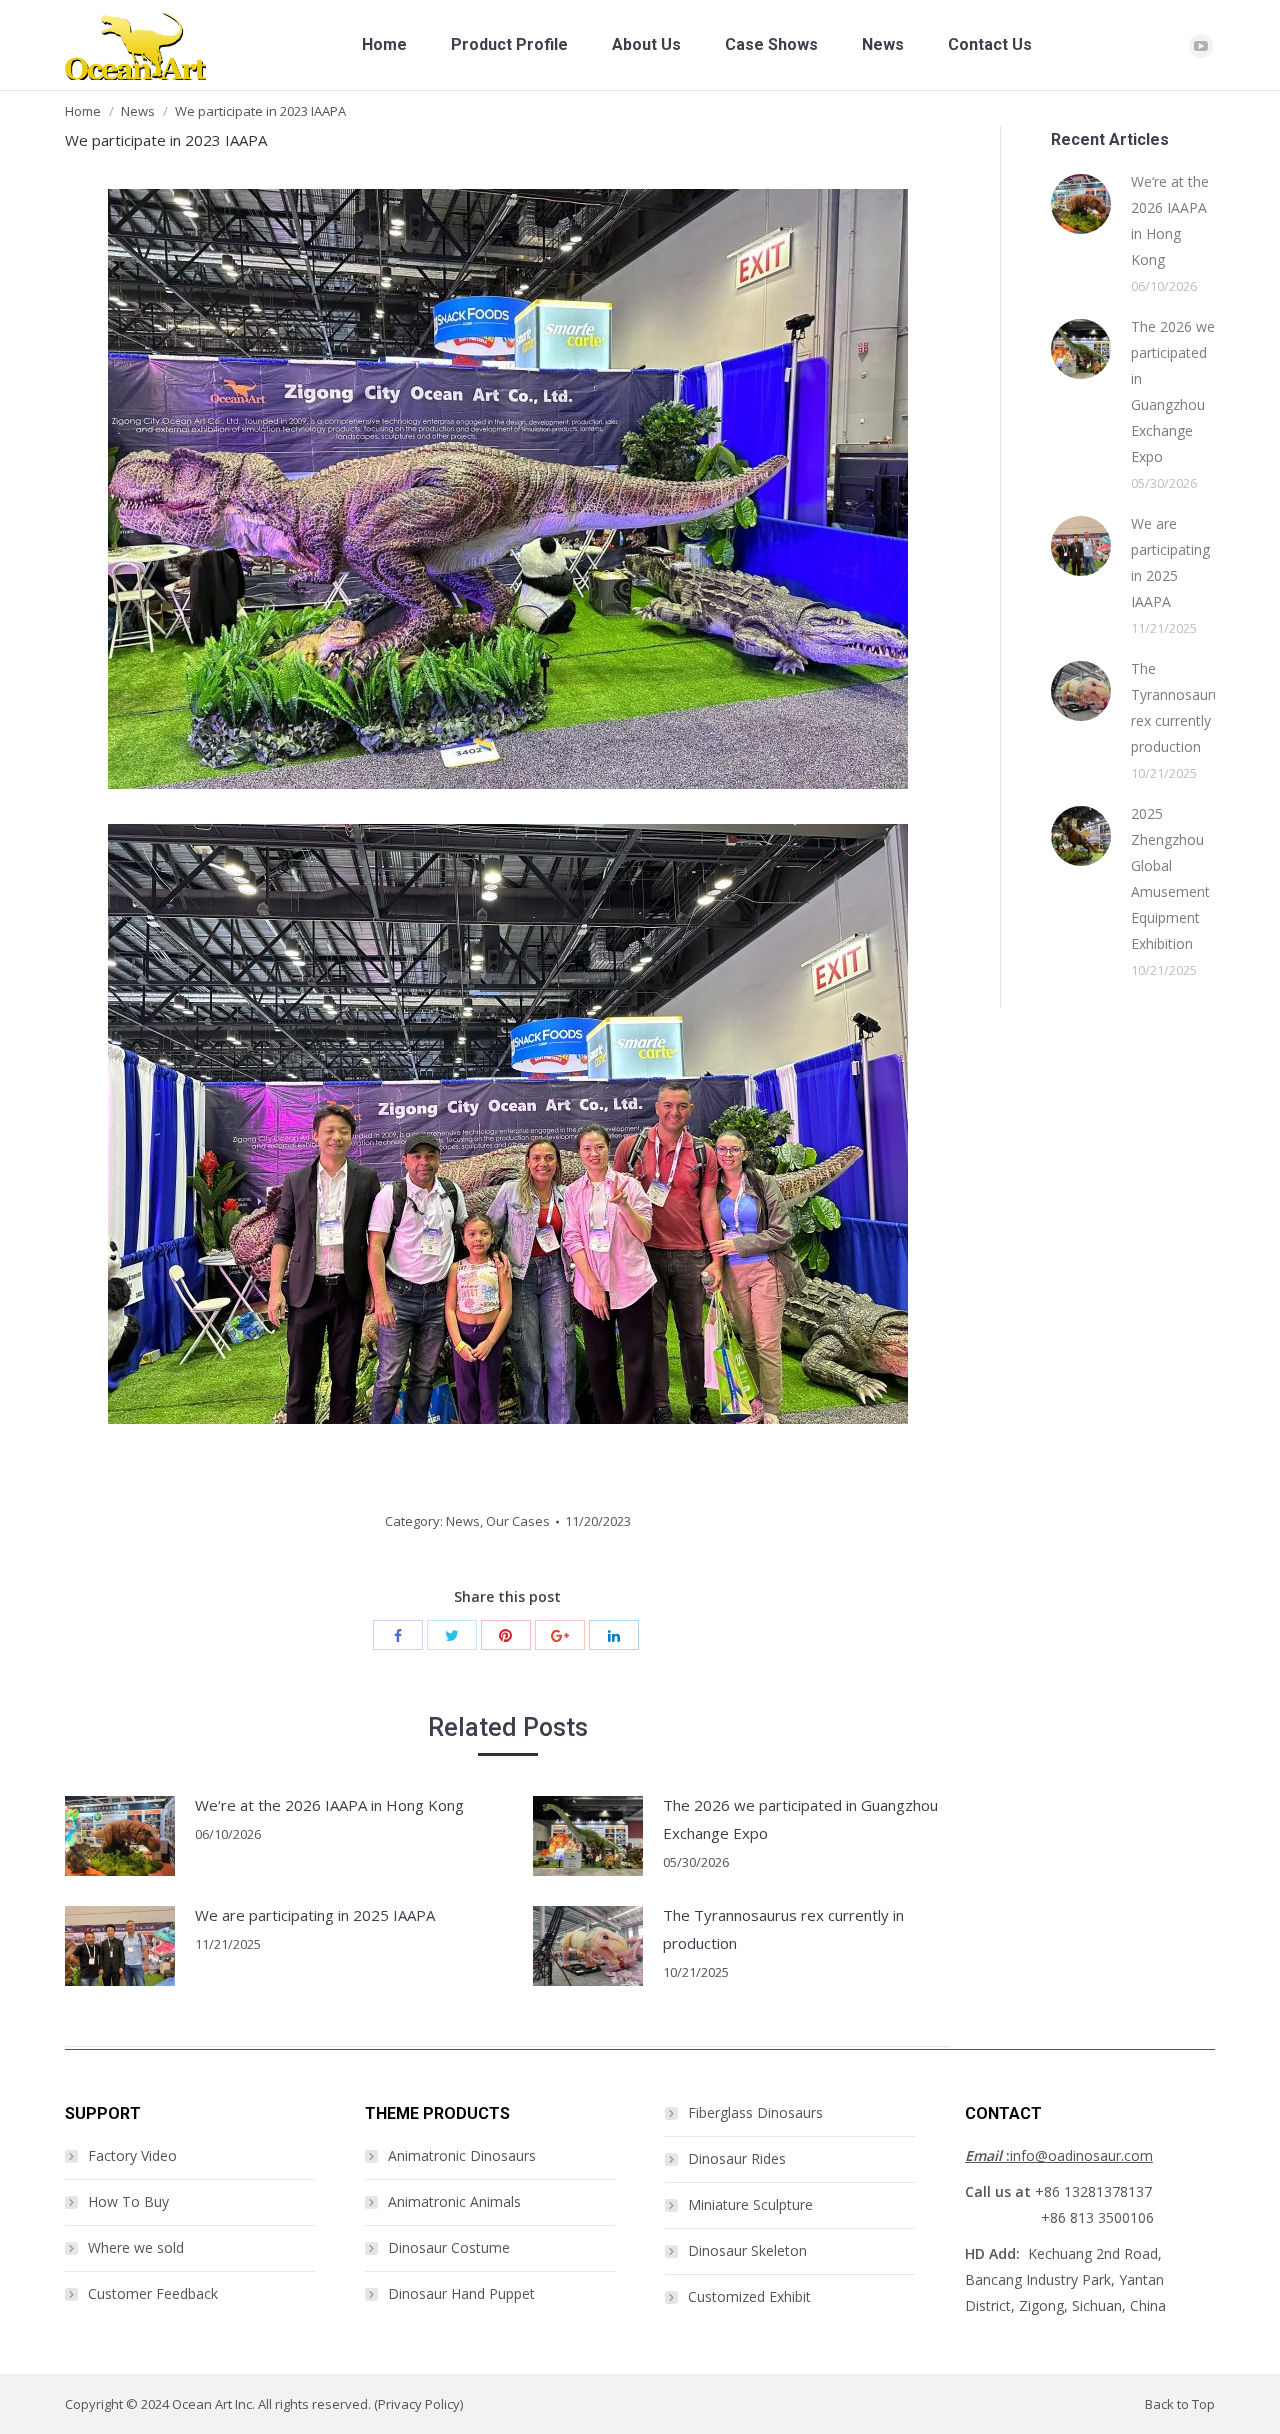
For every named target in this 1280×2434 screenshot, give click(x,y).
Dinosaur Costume (449, 2247)
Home (83, 111)
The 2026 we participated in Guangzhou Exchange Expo (800, 1819)
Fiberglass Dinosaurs (755, 2112)
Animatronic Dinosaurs (462, 2155)
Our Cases (518, 1521)
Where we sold (136, 2247)
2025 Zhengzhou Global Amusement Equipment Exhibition (1170, 878)
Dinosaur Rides (737, 2158)
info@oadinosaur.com (1059, 2155)
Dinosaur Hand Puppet (461, 2293)
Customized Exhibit (749, 2296)
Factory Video (132, 2155)
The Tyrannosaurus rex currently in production (783, 1929)
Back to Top (1180, 2404)
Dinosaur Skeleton (747, 2250)
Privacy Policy (419, 2404)
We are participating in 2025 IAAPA (315, 1915)
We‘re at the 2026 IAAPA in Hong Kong (329, 1805)
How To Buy (128, 2201)
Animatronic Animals (454, 2201)
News (138, 111)
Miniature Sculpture (750, 2204)
